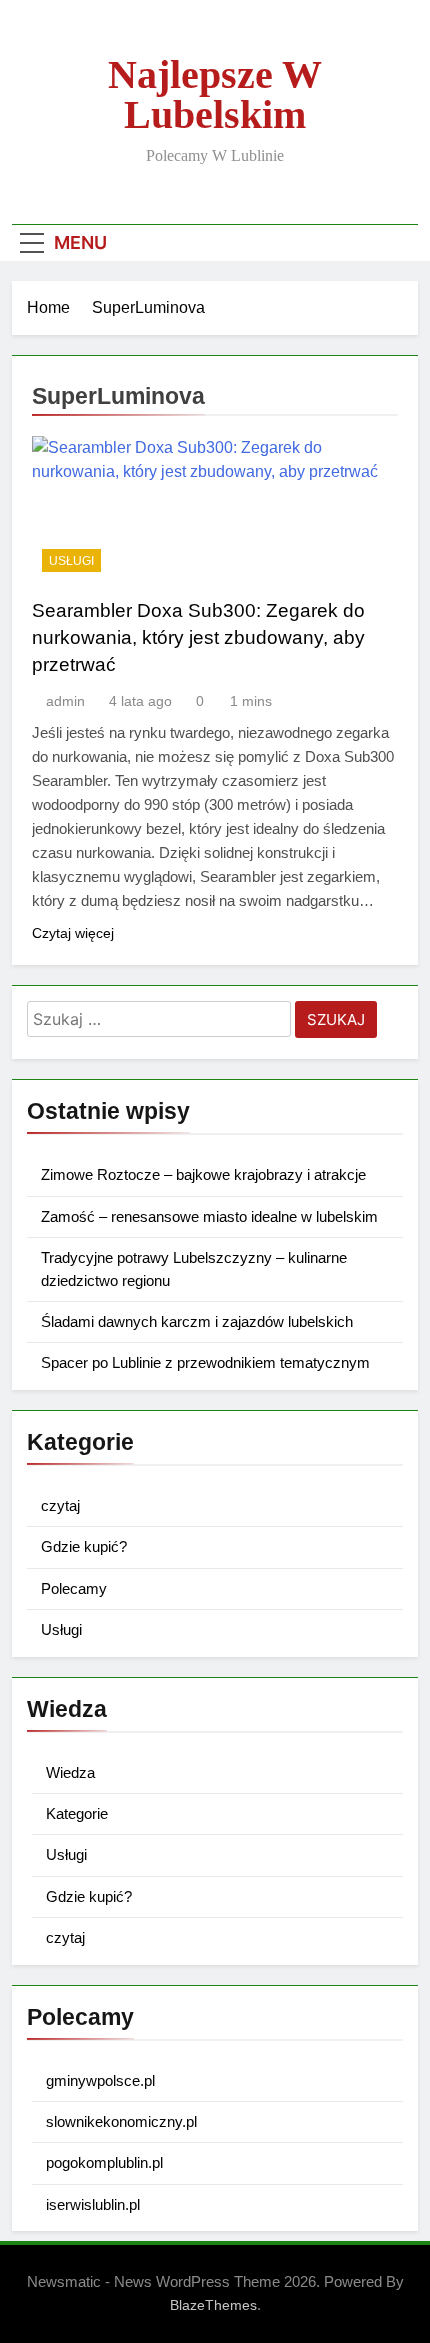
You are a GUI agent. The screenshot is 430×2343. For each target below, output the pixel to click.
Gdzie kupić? (84, 1546)
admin (65, 701)
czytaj (60, 1505)
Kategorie (77, 1813)
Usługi (71, 561)
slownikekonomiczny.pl (121, 2121)
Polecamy (74, 1588)
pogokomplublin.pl (104, 2162)
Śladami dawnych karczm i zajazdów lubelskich (197, 1321)
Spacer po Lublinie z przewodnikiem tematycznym (205, 1362)
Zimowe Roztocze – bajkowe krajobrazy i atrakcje (203, 1174)
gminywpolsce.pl (100, 2080)
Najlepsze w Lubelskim (215, 94)
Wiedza (70, 1772)
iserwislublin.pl (93, 2204)
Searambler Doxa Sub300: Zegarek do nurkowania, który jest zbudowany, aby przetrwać (198, 637)
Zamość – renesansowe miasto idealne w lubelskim (209, 1216)
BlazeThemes (213, 2305)
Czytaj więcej (73, 933)
